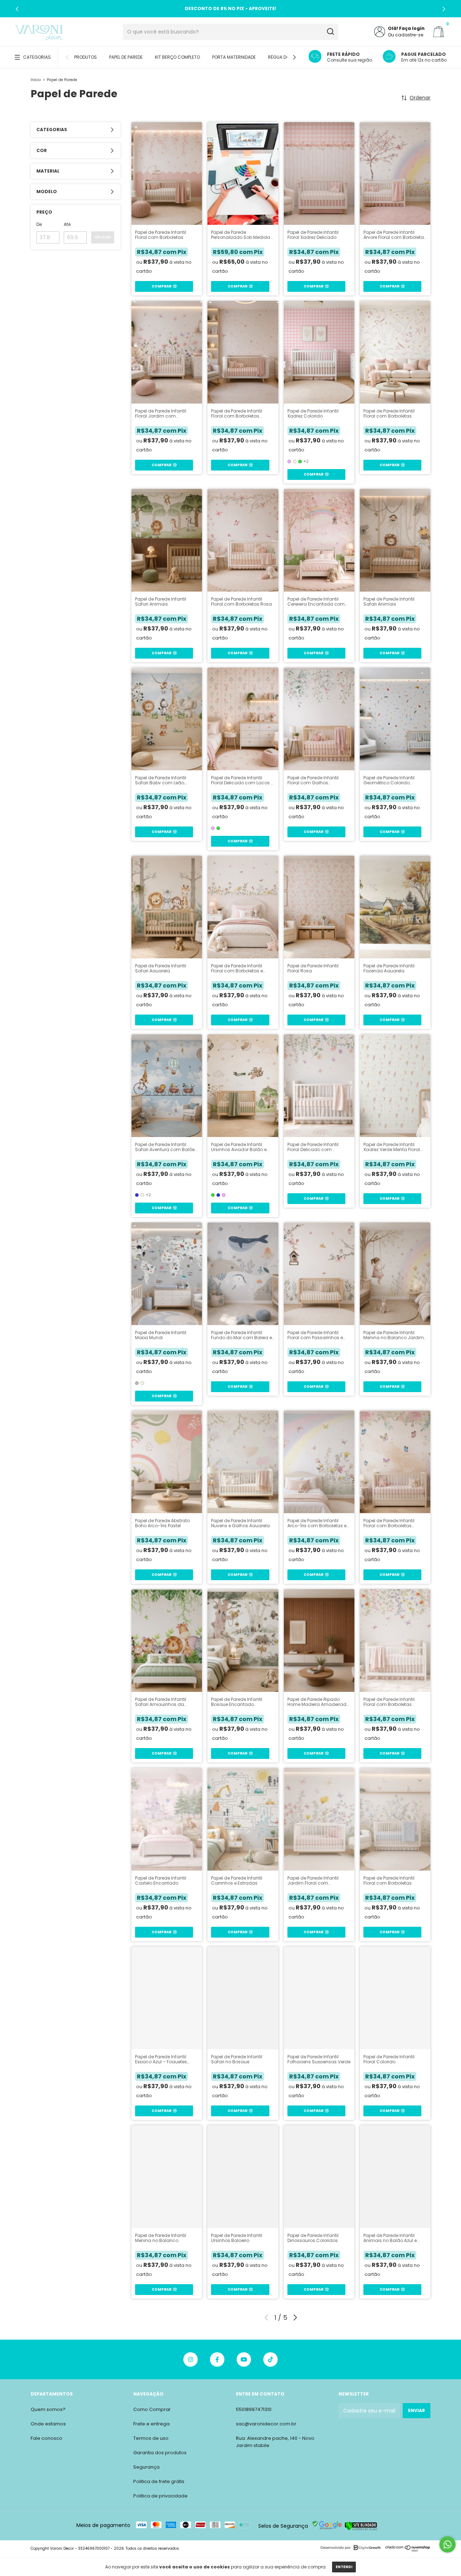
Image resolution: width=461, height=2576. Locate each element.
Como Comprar (152, 2409)
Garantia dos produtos (160, 2453)
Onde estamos (48, 2424)
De (39, 224)
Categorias (37, 57)
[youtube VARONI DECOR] (244, 2359)
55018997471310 (254, 2409)
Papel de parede (126, 57)
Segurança (146, 2467)
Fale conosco (46, 2438)
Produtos (86, 57)
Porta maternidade (234, 57)
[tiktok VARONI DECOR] (270, 2359)
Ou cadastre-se (406, 35)
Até (67, 224)
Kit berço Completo (177, 57)
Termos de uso (151, 2438)
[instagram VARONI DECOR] (191, 2359)
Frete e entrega (151, 2424)
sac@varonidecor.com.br (266, 2424)
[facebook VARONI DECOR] (217, 2359)
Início (36, 80)
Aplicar (103, 237)
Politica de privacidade (160, 2496)
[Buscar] (330, 32)
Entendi (344, 2567)
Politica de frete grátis (159, 2481)
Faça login (412, 28)
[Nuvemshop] (408, 2550)
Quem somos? (48, 2409)
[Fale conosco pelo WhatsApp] (447, 2544)
